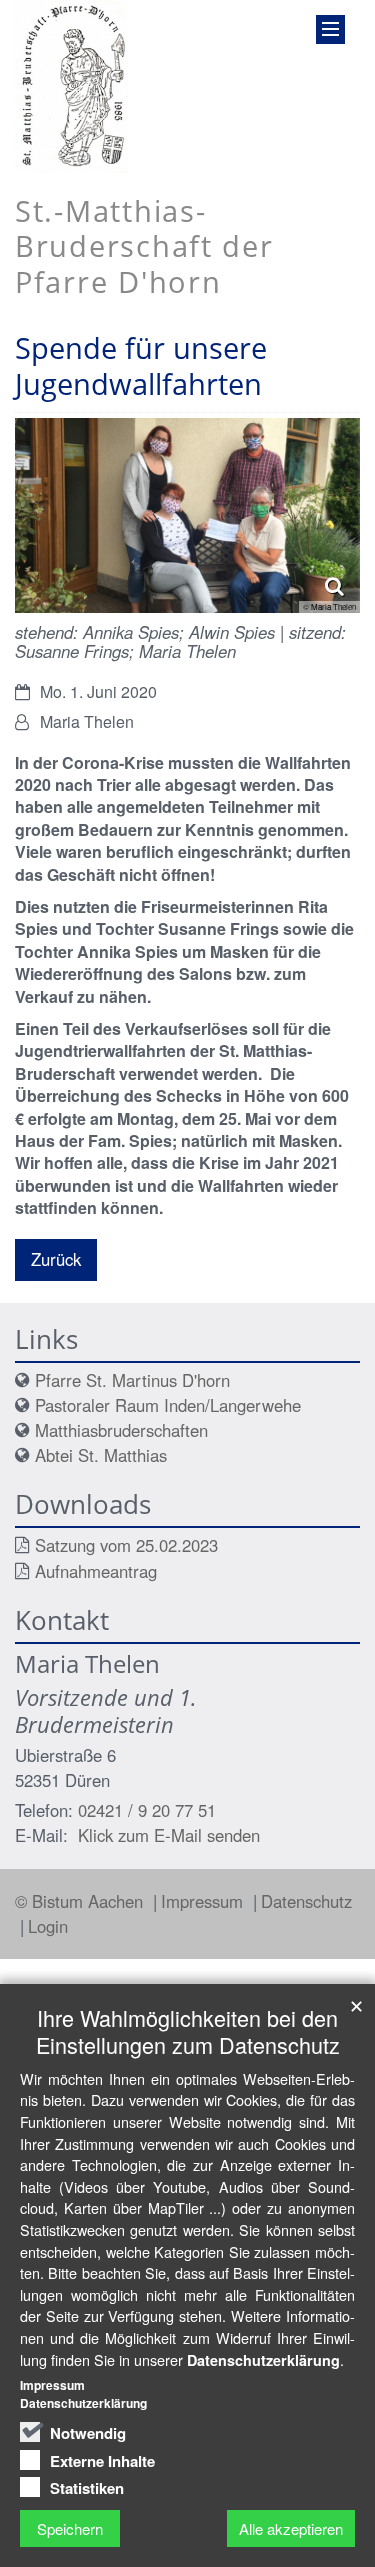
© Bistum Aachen (81, 1901)
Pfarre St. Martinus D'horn (132, 1380)
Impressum (204, 1901)
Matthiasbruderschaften (121, 1430)
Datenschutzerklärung (263, 2360)
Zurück (56, 1259)
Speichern (70, 2528)
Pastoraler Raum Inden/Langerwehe (168, 1405)
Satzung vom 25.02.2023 (126, 1545)
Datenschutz (306, 1901)
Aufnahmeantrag (96, 1571)
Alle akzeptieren (291, 2528)
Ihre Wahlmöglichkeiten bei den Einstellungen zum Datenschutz (188, 2031)
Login (48, 1926)
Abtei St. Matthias (101, 1455)
